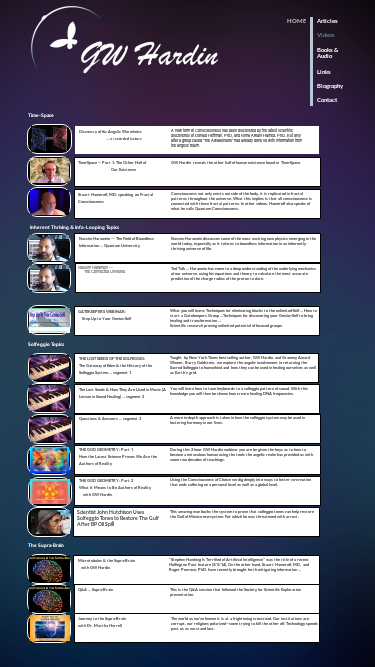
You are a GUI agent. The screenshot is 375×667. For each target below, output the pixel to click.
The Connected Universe (101, 271)
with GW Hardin (95, 494)
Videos (326, 34)
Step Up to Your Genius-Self (104, 318)
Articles (327, 20)
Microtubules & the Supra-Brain (106, 560)
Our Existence (107, 169)
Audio (324, 55)
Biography (330, 85)
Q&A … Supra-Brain (95, 589)
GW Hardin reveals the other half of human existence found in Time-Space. (236, 162)
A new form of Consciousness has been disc (208, 130)
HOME (296, 20)
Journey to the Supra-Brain (102, 618)
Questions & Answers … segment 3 (110, 418)
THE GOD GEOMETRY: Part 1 (106, 449)
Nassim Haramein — (96, 267)
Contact (327, 99)
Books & (328, 49)
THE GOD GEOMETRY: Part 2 (106, 480)
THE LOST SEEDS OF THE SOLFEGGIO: (112, 358)
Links (324, 71)
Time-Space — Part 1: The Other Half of (112, 162)
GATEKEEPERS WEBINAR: (102, 311)
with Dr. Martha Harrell (100, 625)
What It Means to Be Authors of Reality (115, 487)
